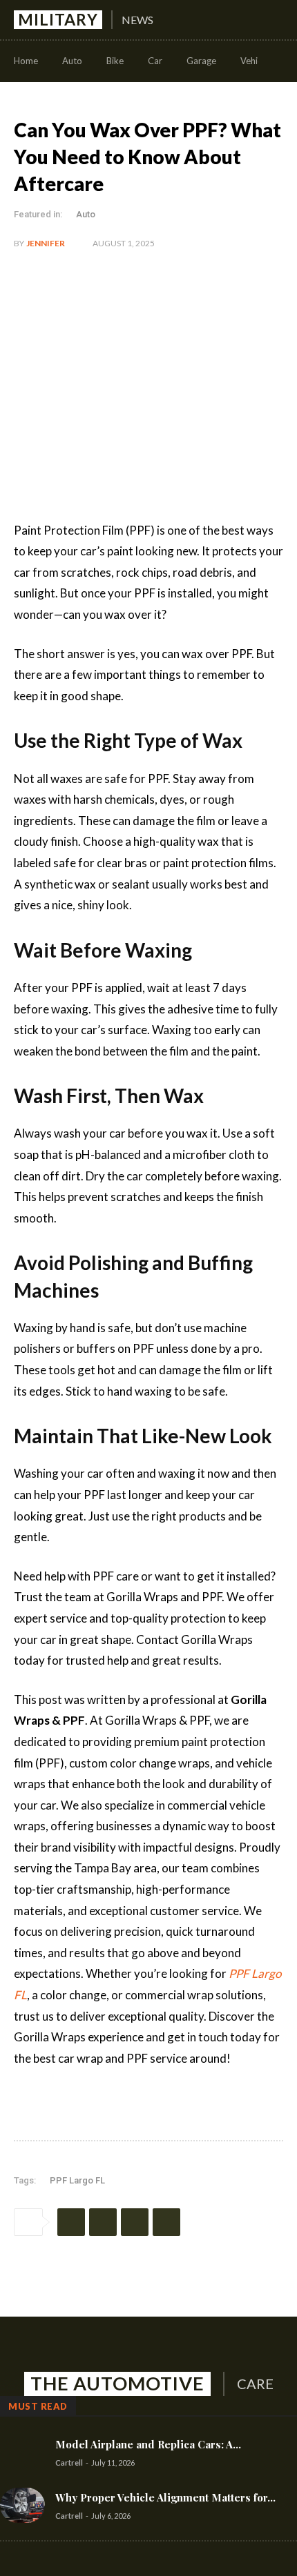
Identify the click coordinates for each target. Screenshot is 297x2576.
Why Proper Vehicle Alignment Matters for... (165, 2497)
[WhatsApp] (166, 2222)
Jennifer (46, 243)
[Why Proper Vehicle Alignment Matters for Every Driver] (22, 2506)
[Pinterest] (135, 2222)
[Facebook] (71, 2222)
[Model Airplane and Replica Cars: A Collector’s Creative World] (22, 2453)
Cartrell (69, 2463)
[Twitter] (103, 2222)
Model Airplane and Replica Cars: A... (148, 2444)
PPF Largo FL (77, 2180)
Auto (86, 214)
